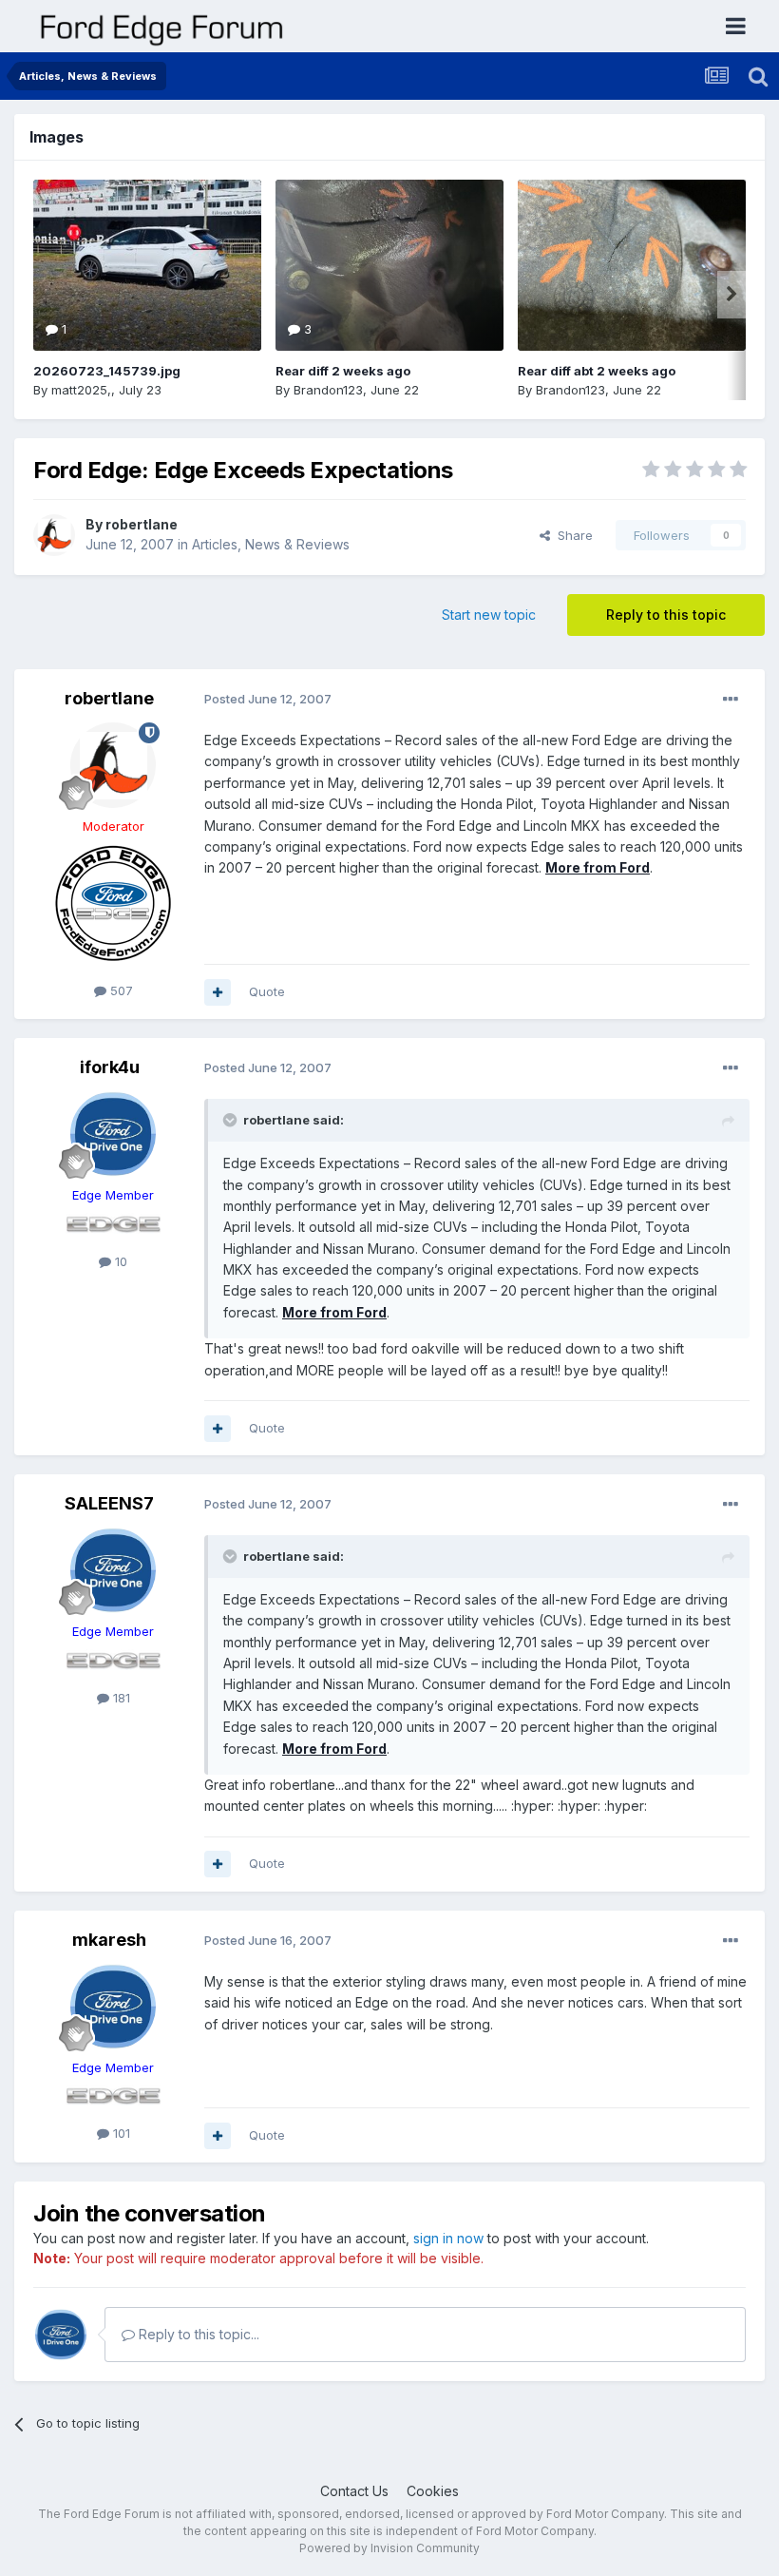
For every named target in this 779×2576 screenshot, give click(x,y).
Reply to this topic (666, 615)
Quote (267, 991)
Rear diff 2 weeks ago (343, 371)
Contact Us (354, 2491)
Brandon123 (328, 390)
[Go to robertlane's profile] (54, 535)
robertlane (142, 524)
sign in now (448, 2238)
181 (120, 1698)
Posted (268, 699)
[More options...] (731, 700)
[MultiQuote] (218, 992)
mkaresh (109, 1940)
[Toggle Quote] (232, 1120)
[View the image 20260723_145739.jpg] (147, 265)
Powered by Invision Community (389, 2548)
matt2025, (81, 390)
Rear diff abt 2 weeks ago (597, 371)
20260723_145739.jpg (107, 371)
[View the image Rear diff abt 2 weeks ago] (632, 265)
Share (571, 535)
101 (120, 2133)
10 (119, 1261)
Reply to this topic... (197, 2334)
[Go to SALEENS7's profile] (113, 1570)
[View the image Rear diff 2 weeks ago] (389, 265)
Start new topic (489, 615)
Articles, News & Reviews (271, 544)
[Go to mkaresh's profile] (113, 2007)
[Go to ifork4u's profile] (113, 1134)
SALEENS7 (109, 1503)
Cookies (433, 2491)
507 (120, 990)
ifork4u (110, 1067)
